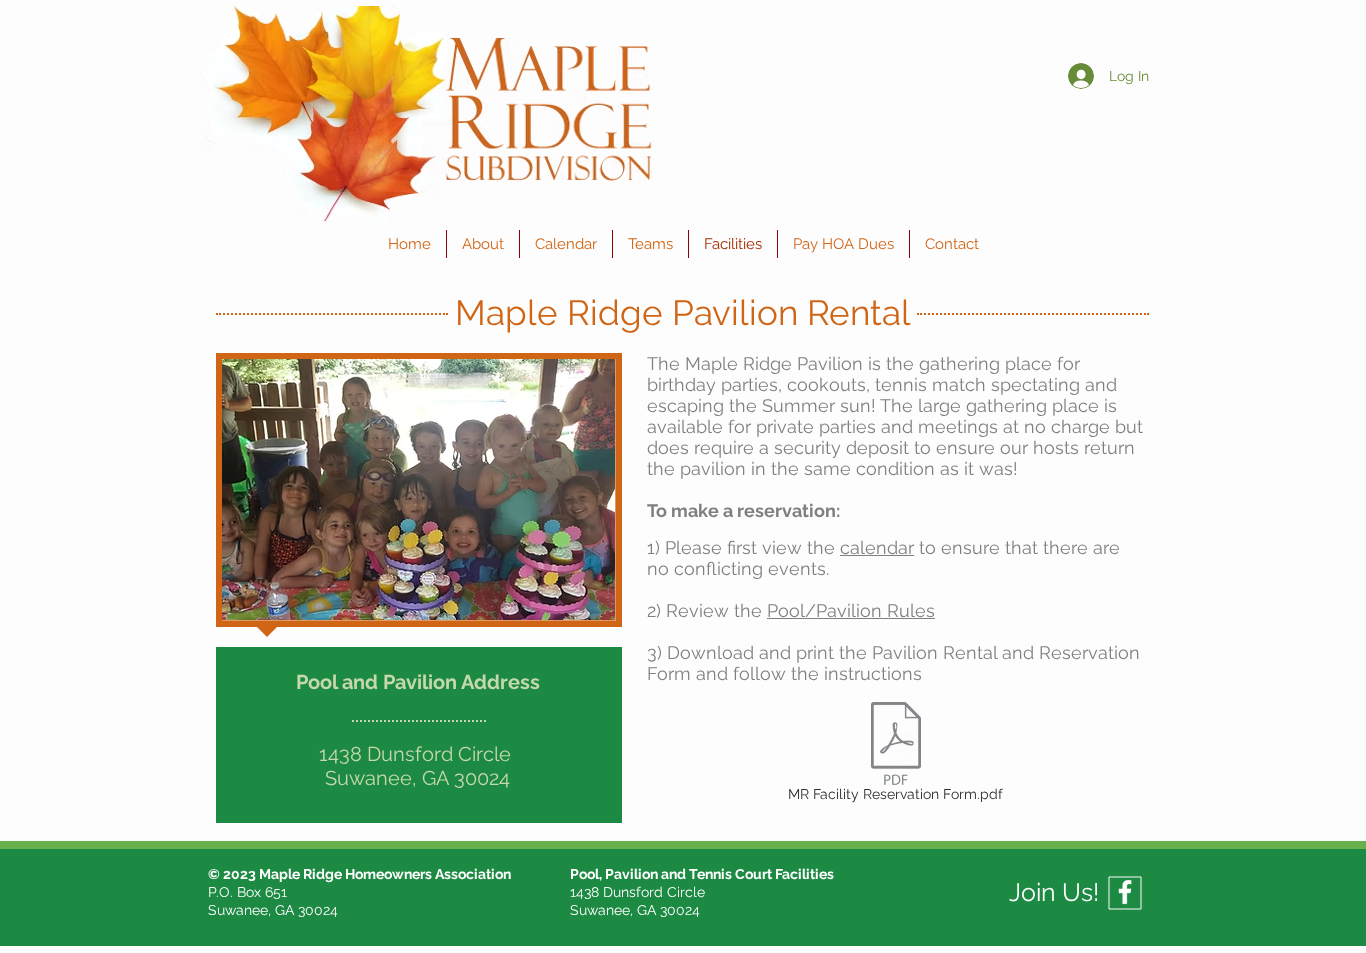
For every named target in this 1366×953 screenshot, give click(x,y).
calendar (877, 547)
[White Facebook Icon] (1125, 892)
